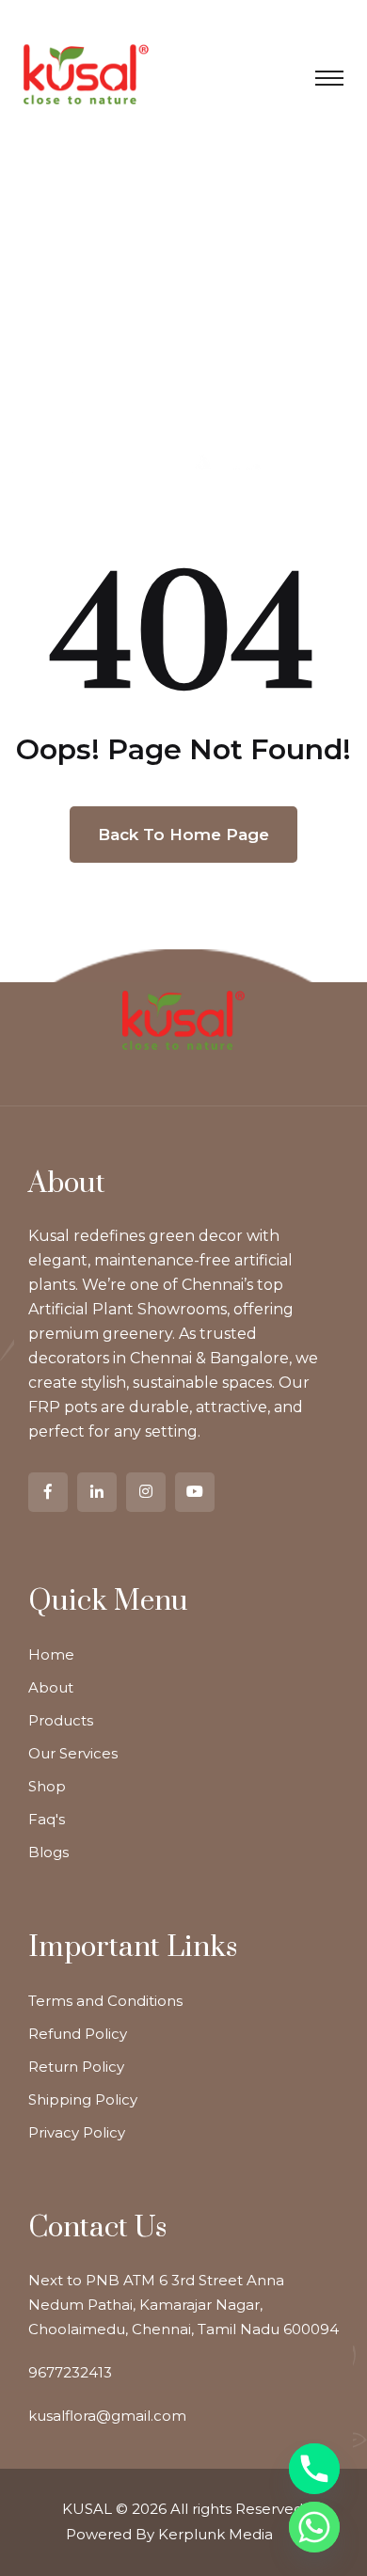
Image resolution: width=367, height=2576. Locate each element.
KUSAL (87, 2509)
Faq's (47, 1819)
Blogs (48, 1852)
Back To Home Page (183, 835)
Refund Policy (78, 2034)
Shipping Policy (83, 2099)
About (51, 1687)
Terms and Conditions (105, 2001)
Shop (47, 1786)
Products (61, 1720)
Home (51, 1654)
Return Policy (76, 2067)
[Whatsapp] (314, 2527)
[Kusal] (86, 73)
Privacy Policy (77, 2132)
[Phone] (314, 2469)
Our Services (73, 1753)
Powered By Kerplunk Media (169, 2534)
